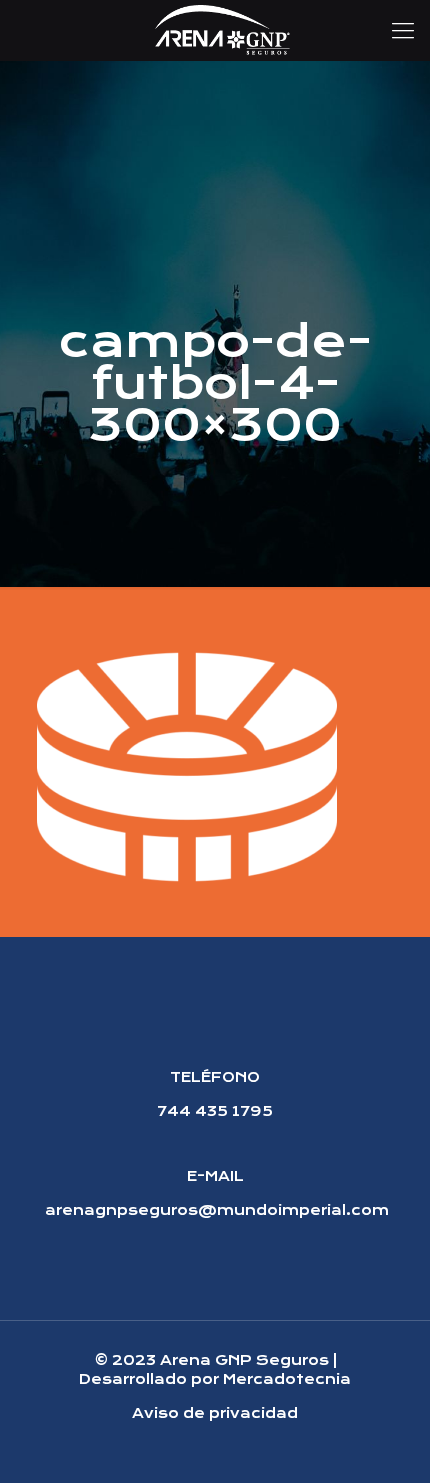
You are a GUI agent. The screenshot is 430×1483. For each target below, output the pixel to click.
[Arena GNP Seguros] (222, 30)
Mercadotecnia (287, 1379)
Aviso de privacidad (215, 1413)
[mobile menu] (403, 30)
